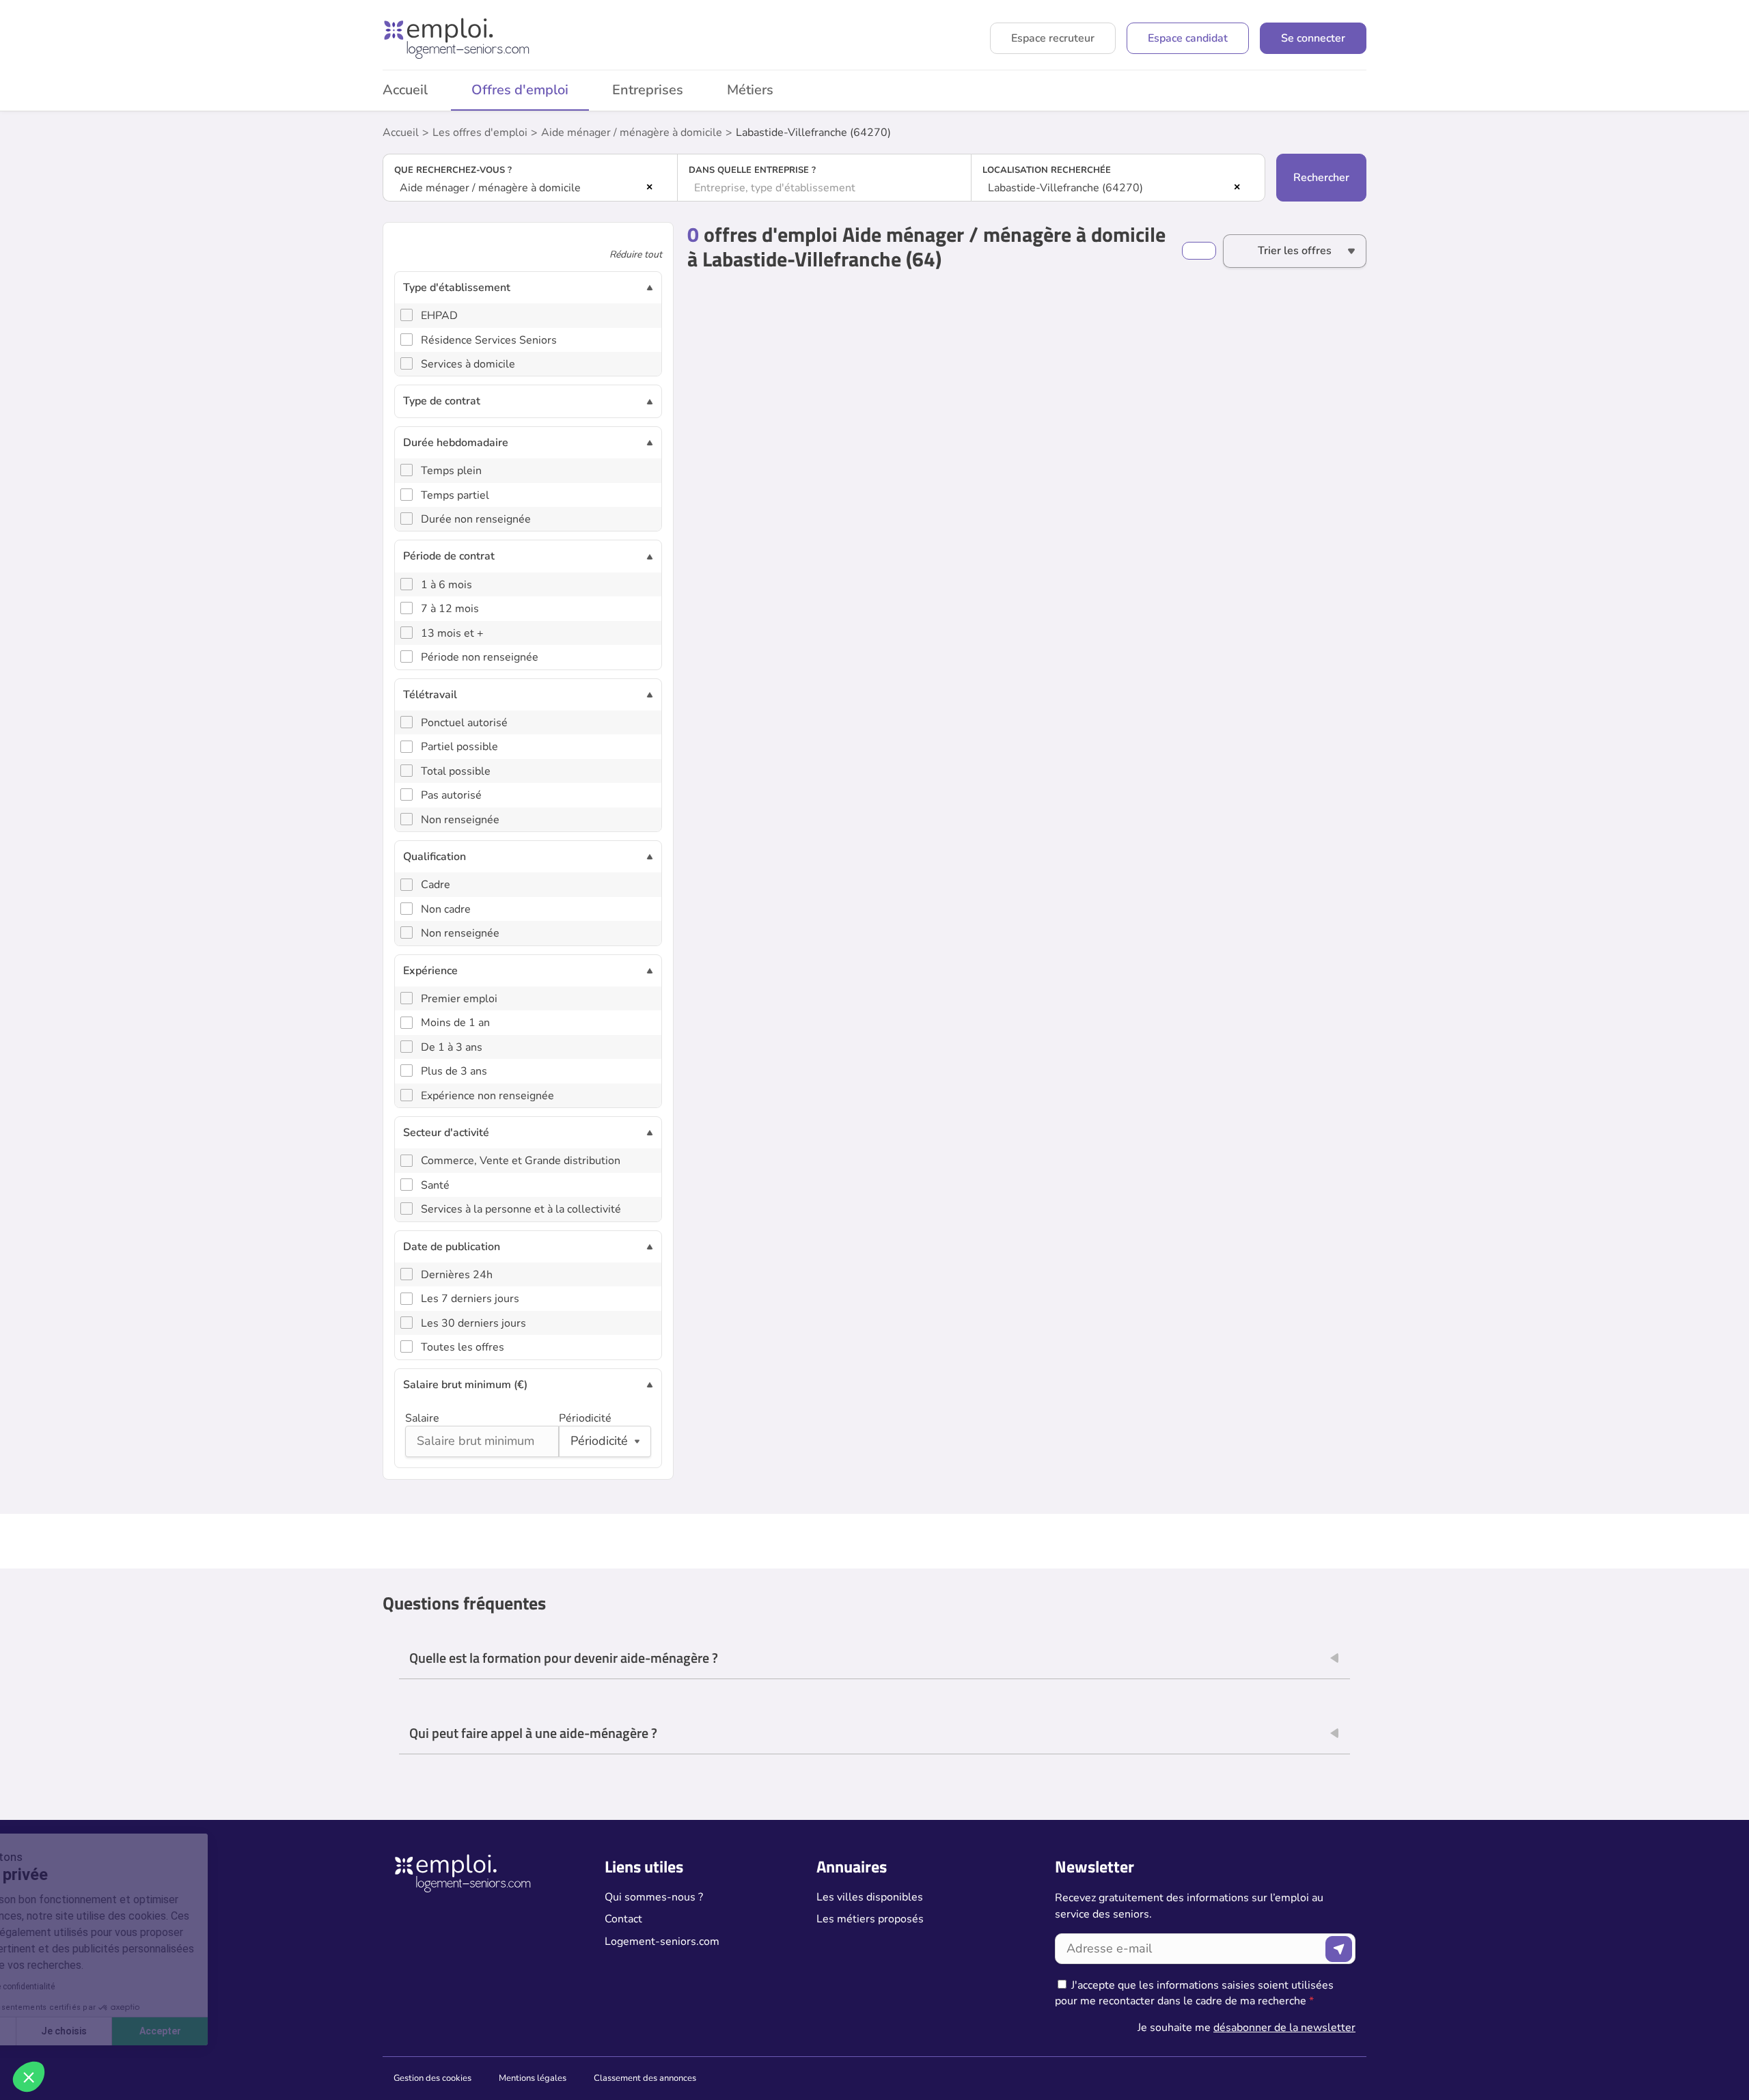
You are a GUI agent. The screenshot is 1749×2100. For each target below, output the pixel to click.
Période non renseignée (480, 657)
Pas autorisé (451, 795)
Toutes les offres (463, 1347)
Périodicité (585, 1418)
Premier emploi (459, 999)
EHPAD (439, 316)
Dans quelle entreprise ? (752, 170)
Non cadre (446, 909)
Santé (435, 1185)
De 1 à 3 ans (452, 1047)
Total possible (456, 771)
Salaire (422, 1418)
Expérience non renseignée (487, 1096)
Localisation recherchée (1047, 170)
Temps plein (451, 471)
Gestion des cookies (432, 2078)
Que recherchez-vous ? (453, 170)
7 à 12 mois (450, 609)
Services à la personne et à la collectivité (521, 1209)
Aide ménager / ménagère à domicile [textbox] (490, 188)
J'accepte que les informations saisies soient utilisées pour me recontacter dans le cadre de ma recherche (1194, 1993)
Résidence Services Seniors (489, 340)
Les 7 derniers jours (470, 1299)
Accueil (405, 90)
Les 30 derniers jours (473, 1323)
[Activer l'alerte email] (1199, 251)
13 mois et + (452, 633)
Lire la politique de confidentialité (87, 1987)
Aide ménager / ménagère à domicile (632, 133)
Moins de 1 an (455, 1023)
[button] (29, 2077)
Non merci (61, 2031)
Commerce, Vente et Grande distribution (521, 1161)
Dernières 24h (457, 1275)
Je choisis (157, 2031)
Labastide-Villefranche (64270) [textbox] (1065, 188)
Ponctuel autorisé (464, 723)
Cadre (436, 885)
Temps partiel (455, 495)
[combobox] (530, 188)
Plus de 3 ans (454, 1071)
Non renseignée (460, 820)
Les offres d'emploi (480, 133)
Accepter (253, 2031)
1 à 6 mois (446, 585)
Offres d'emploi (520, 90)
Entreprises (648, 90)
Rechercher (1321, 178)
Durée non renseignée (476, 519)
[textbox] (825, 188)
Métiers (750, 90)
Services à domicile (468, 364)
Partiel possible (459, 747)
